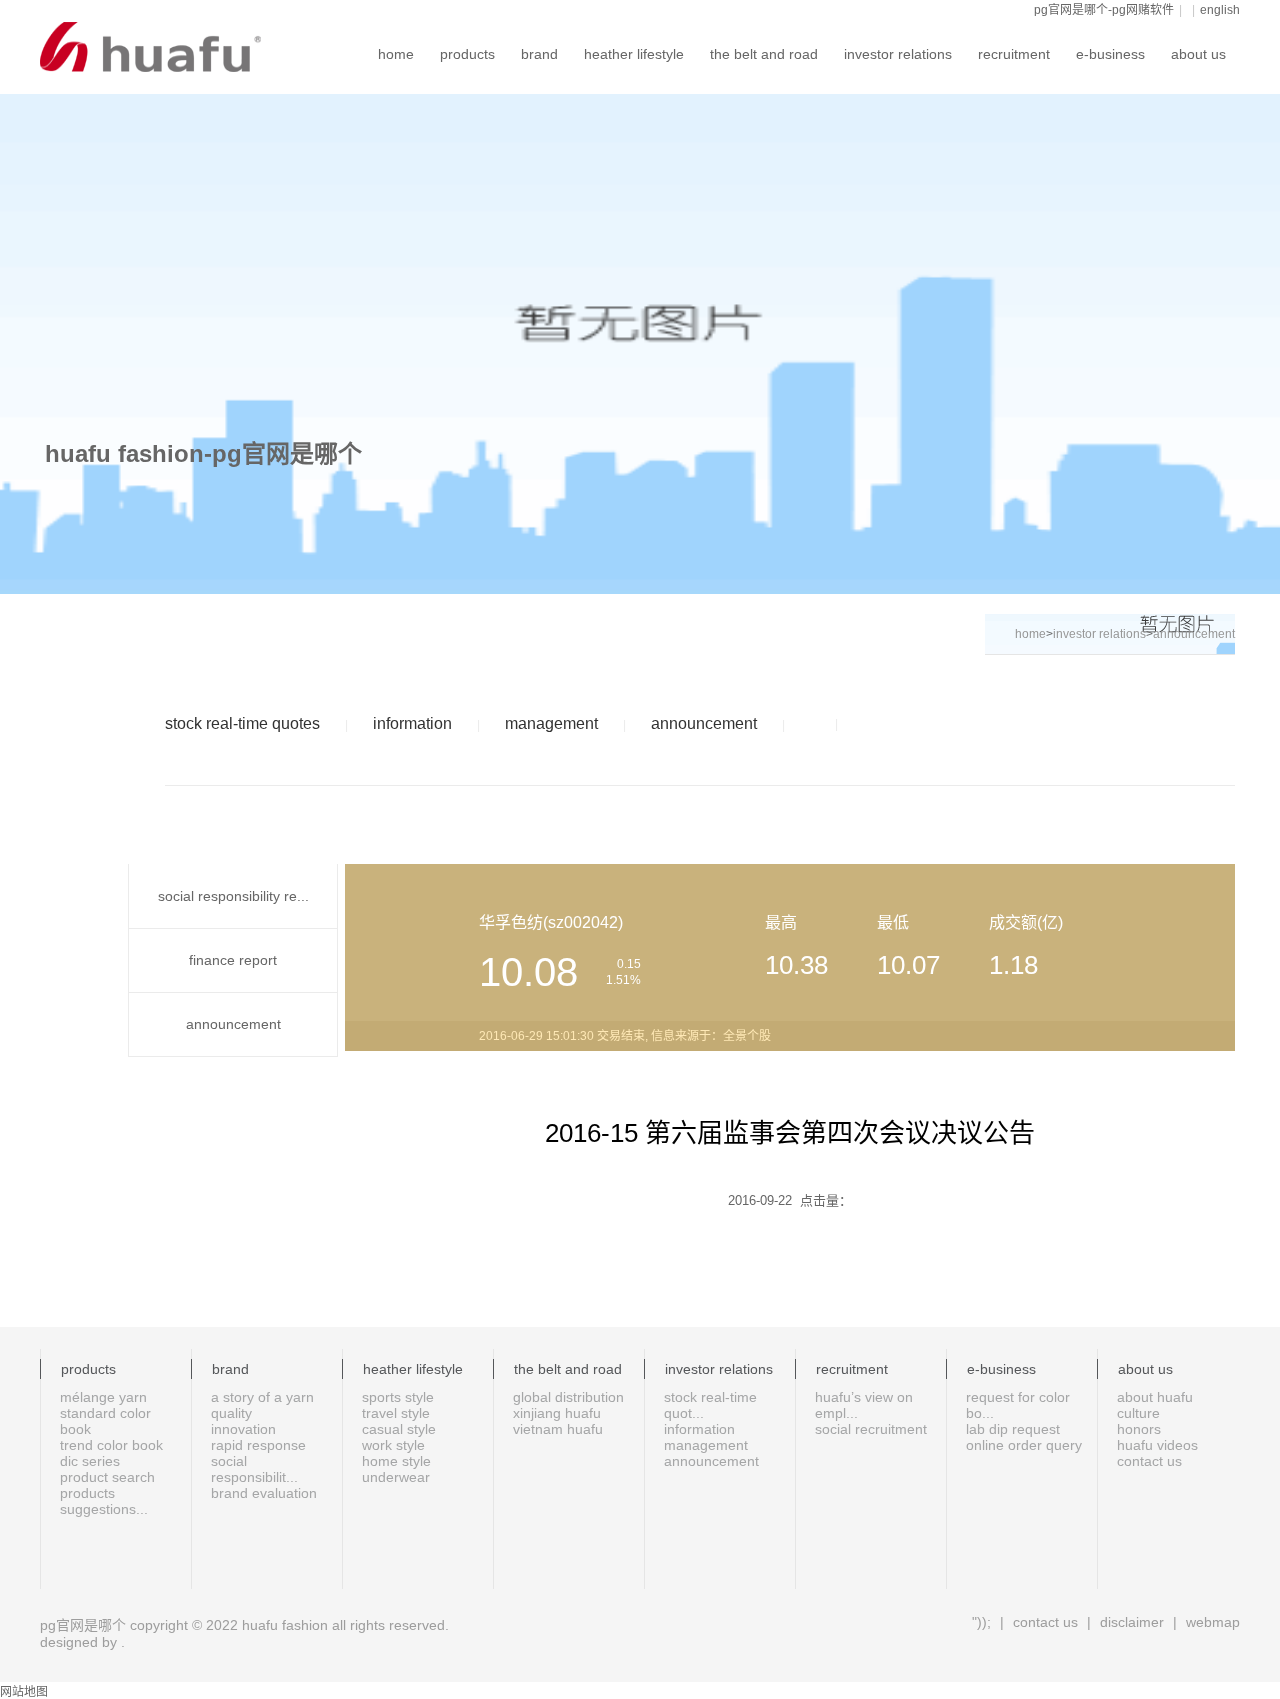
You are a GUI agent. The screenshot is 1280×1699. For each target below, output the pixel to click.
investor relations (898, 54)
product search (107, 1477)
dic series (90, 1461)
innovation (243, 1429)
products (467, 54)
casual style (399, 1429)
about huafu (1155, 1397)
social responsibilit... (254, 1469)
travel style (396, 1413)
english (1220, 10)
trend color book (111, 1445)
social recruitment (871, 1429)
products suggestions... (104, 1501)
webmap (1211, 1622)
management (551, 723)
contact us (1149, 1461)
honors (1139, 1429)
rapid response (258, 1445)
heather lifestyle (634, 54)
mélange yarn (103, 1397)
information (412, 723)
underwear (396, 1477)
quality (231, 1413)
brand (539, 54)
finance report (233, 960)
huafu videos (1157, 1445)
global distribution (568, 1397)
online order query (1024, 1445)
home (396, 54)
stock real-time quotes (242, 723)
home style (396, 1461)
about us (1198, 54)
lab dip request (1013, 1429)
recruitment (1014, 54)
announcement (704, 723)
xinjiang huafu (557, 1413)
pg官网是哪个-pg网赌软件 (1104, 10)
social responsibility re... (233, 896)
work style (393, 1445)
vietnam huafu (558, 1429)
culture (1138, 1413)
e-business (1110, 54)
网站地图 (24, 1692)
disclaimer (1132, 1622)
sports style (398, 1397)
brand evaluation (264, 1493)
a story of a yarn (262, 1397)
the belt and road (764, 54)
